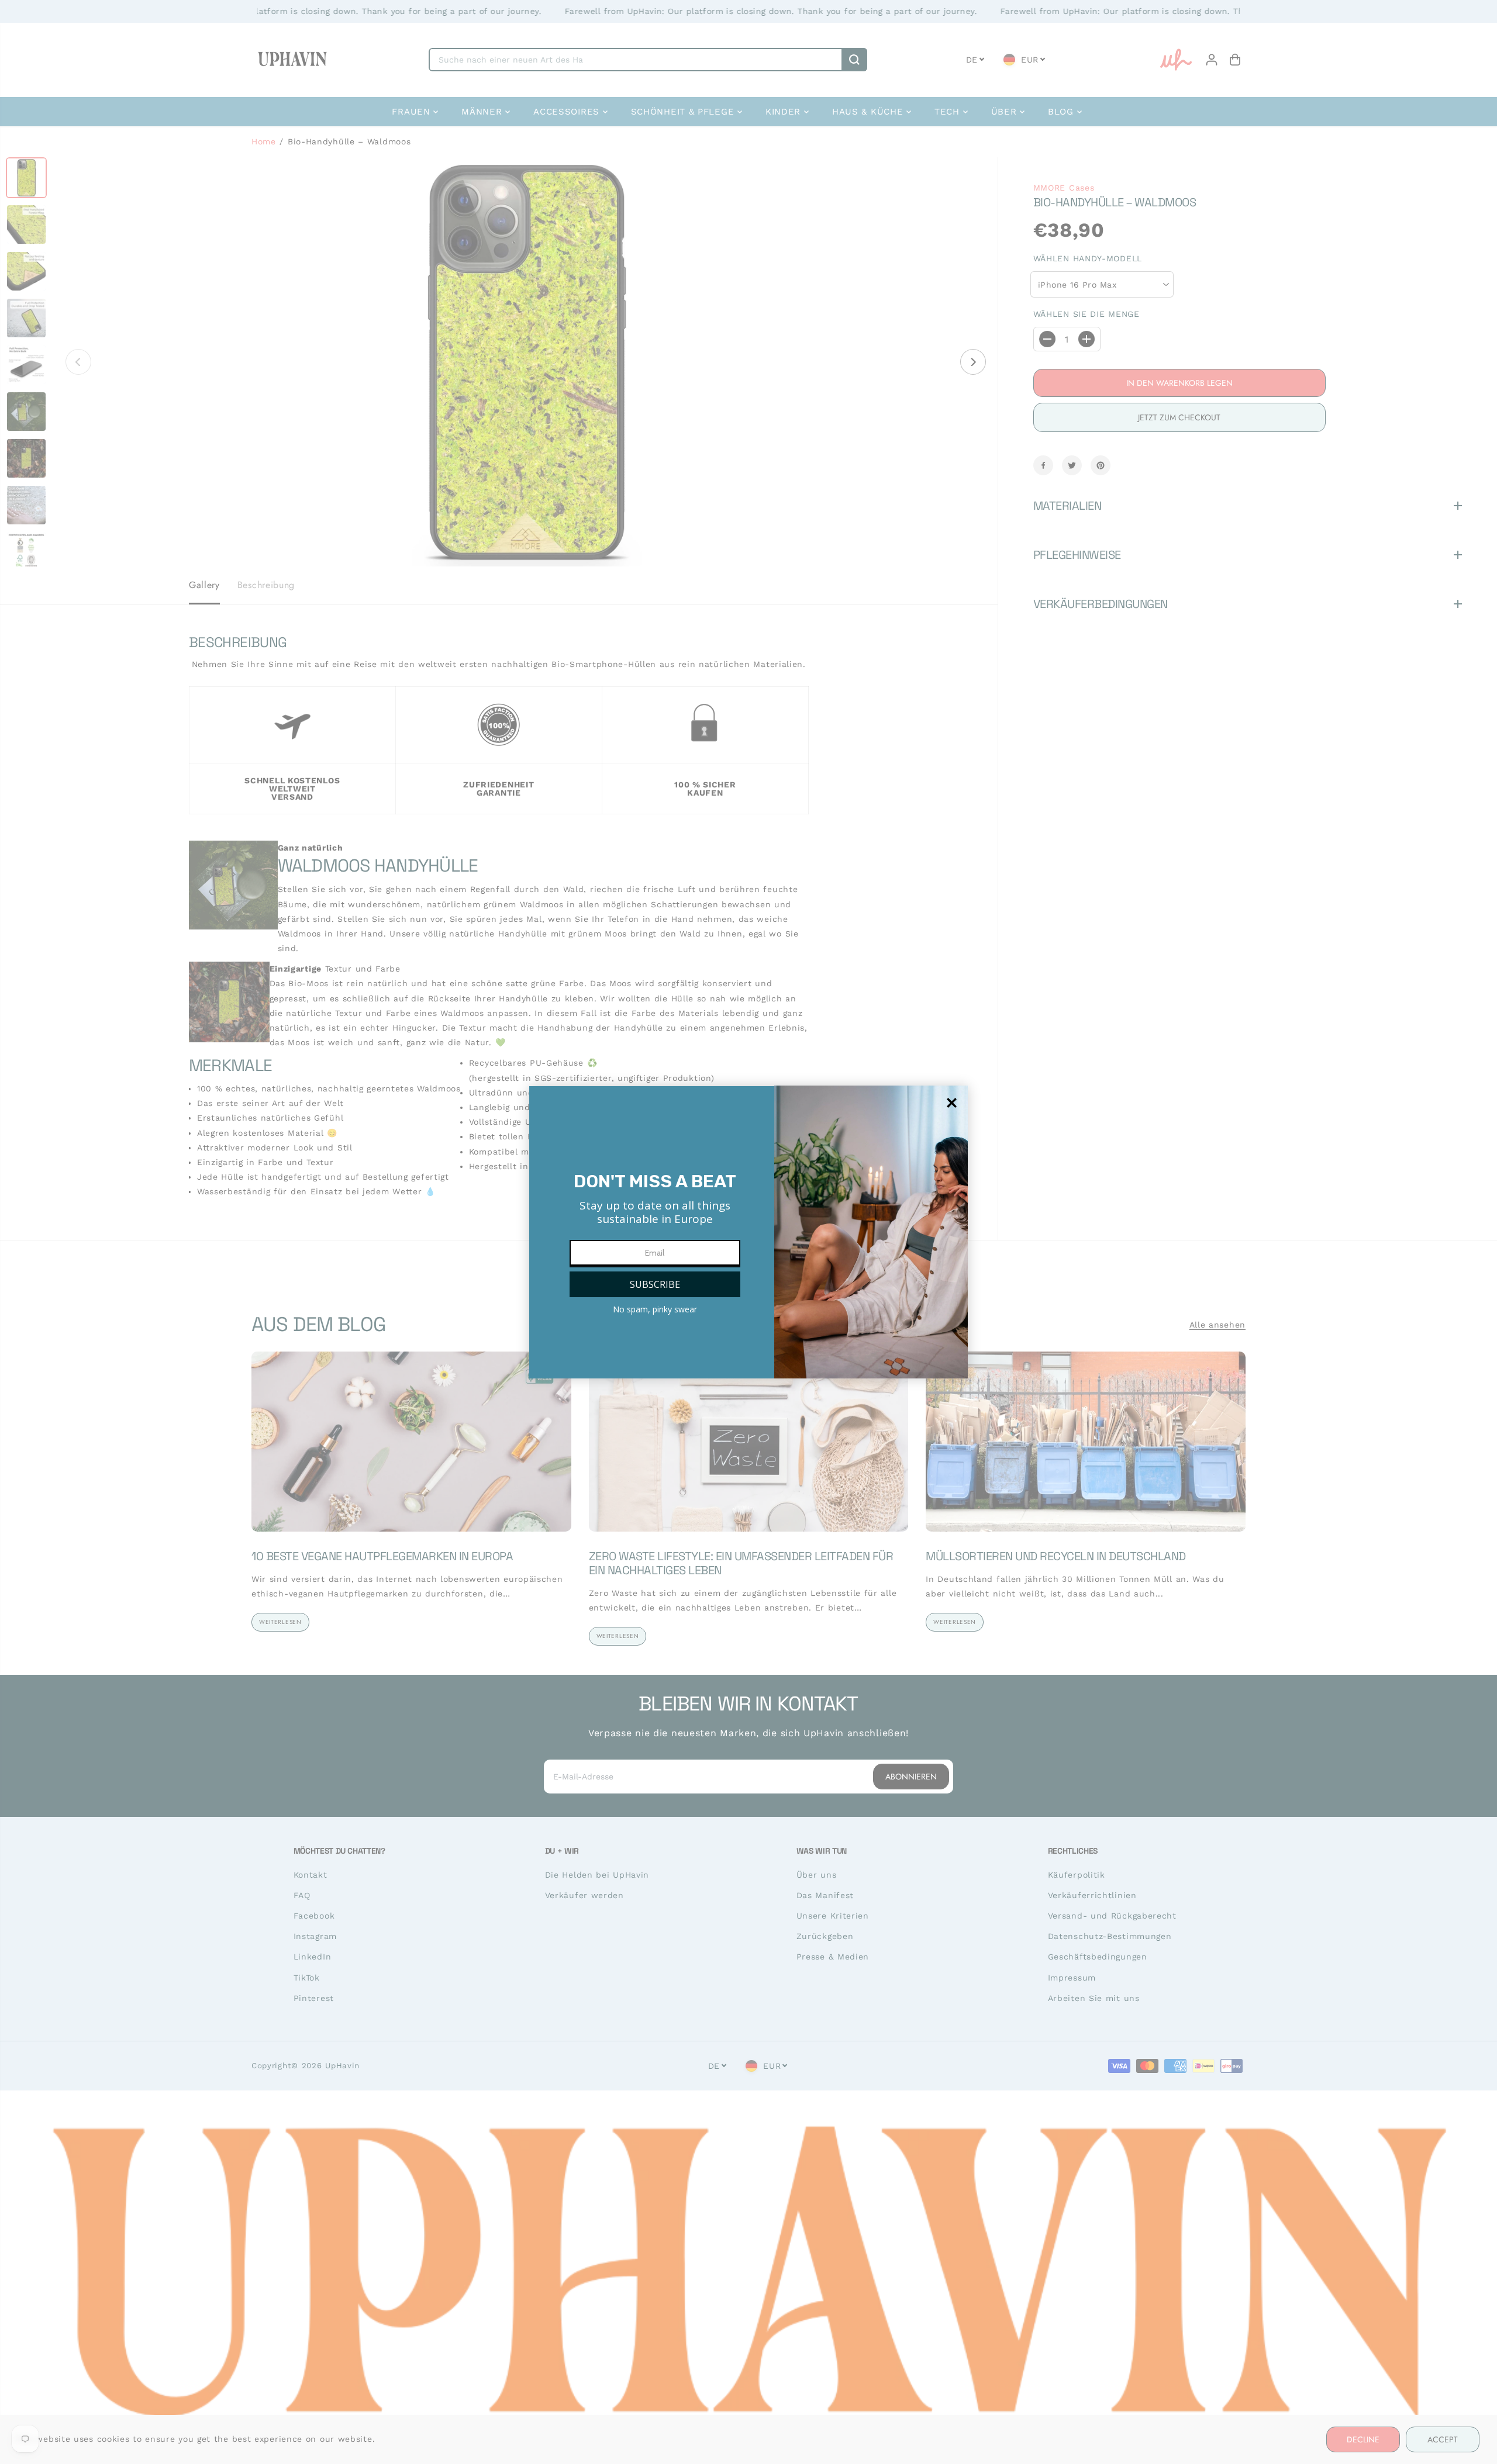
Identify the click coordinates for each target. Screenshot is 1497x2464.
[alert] (748, 1232)
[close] (952, 1103)
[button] (655, 1284)
